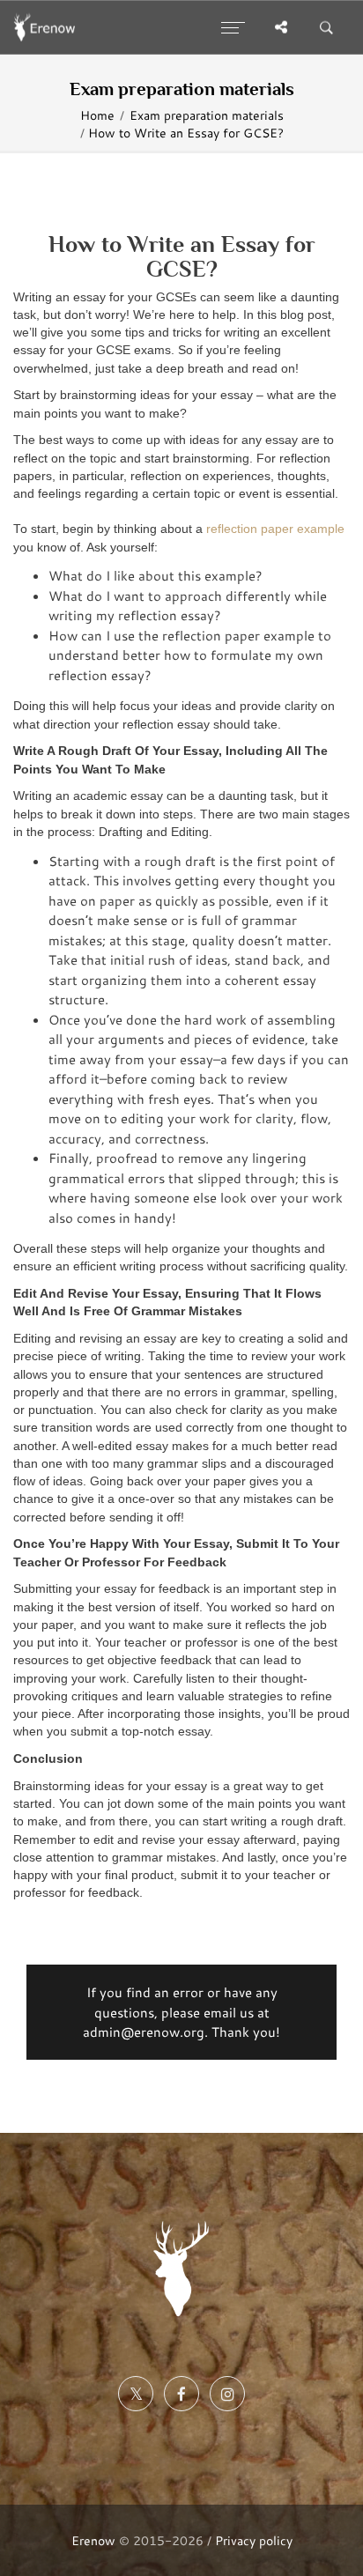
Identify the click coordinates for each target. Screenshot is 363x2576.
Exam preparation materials (207, 115)
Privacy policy (254, 2540)
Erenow (93, 2540)
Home (97, 115)
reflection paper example (275, 529)
